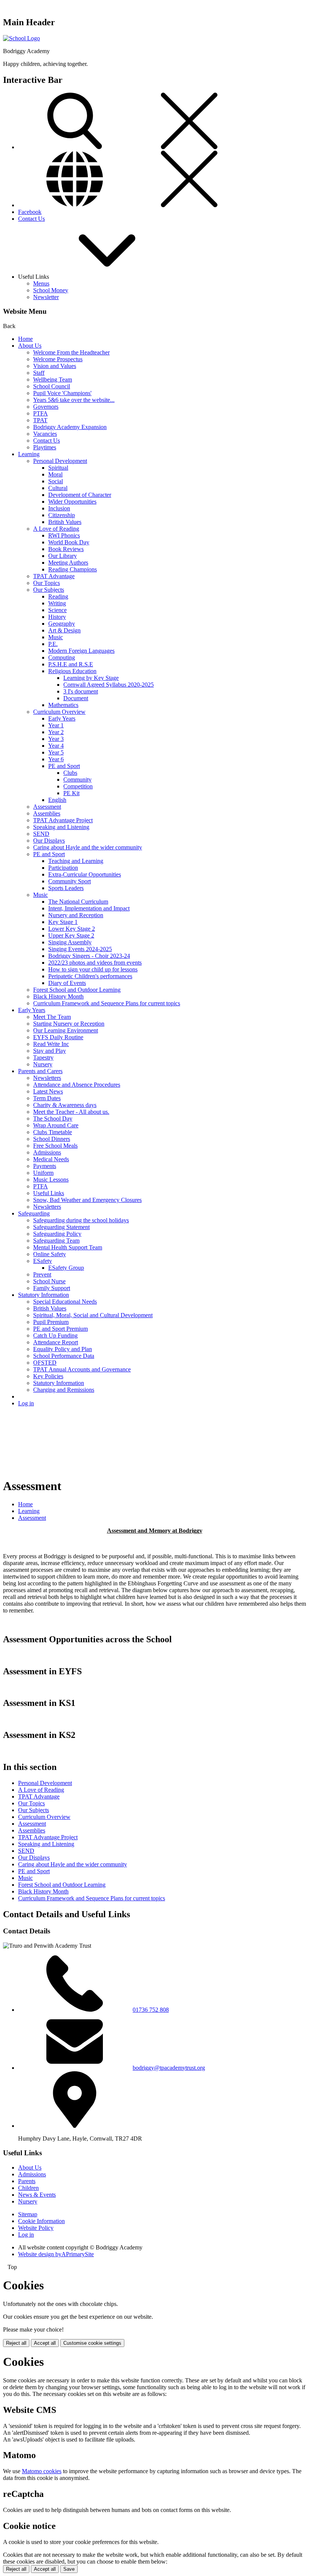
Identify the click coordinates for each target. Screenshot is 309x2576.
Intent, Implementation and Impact (89, 908)
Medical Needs (51, 1159)
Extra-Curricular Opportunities (85, 874)
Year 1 (56, 725)
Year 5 (56, 752)
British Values (65, 522)
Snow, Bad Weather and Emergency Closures (87, 1200)
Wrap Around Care (56, 1125)
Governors (46, 407)
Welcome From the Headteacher (71, 352)
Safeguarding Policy (57, 1234)
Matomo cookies (42, 2471)
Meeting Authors (68, 563)
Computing (62, 657)
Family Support (52, 1288)
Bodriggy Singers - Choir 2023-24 (89, 956)
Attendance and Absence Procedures (77, 1085)
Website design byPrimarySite (56, 2254)
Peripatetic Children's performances (90, 976)
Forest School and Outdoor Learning (77, 990)
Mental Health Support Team (68, 1247)
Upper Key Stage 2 (71, 935)
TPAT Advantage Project (63, 820)
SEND (41, 834)
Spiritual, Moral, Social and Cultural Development (93, 1315)
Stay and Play (50, 1051)
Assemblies (47, 813)
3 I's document (81, 691)
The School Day (53, 1119)
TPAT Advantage (54, 576)
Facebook (30, 212)
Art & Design (64, 630)
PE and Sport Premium (60, 1329)
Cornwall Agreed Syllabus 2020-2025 (109, 685)
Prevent (42, 1274)
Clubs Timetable (53, 1132)
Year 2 (56, 732)
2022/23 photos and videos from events (95, 963)
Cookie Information (41, 2221)
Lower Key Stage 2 (72, 929)
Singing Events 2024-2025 (80, 949)
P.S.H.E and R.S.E (71, 664)
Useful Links (49, 1193)
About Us (30, 346)
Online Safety (50, 1254)
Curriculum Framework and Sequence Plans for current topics (107, 1003)
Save (69, 2569)
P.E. (53, 644)
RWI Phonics (64, 535)
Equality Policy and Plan (63, 1349)
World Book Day (69, 542)
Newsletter (46, 297)
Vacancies (45, 434)
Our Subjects (49, 590)
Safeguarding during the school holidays (81, 1220)
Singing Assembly (70, 942)
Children (28, 2188)
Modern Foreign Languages (81, 651)
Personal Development (60, 461)
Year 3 (56, 739)
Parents (27, 2181)
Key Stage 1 (63, 922)
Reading (58, 596)
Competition (78, 786)
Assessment (47, 807)
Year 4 (56, 746)
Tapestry (43, 1057)
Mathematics (63, 705)
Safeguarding (34, 1213)
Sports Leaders (66, 888)
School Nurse (49, 1281)
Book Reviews (66, 549)
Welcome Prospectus (58, 359)
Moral (55, 474)
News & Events (37, 2195)
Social (56, 481)
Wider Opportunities (72, 502)
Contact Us (31, 219)
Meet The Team (52, 1017)
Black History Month (58, 996)
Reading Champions (73, 569)
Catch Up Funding (55, 1335)
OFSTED (45, 1363)
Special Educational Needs (65, 1302)
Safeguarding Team (56, 1241)
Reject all (16, 2343)
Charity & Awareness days (65, 1105)
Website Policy (36, 2228)
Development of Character (80, 495)
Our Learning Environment (66, 1030)
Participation (63, 868)
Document (76, 698)
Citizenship (62, 515)
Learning (29, 454)
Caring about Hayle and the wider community (88, 847)
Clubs (70, 773)
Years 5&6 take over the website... (74, 400)
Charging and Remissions (64, 1390)
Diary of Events (67, 983)
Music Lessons (51, 1180)
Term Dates (47, 1098)
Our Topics (47, 583)
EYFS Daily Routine (58, 1037)
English (57, 800)
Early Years (62, 718)
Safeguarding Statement (61, 1227)
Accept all (45, 2343)
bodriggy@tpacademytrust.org (169, 2068)
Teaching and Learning (76, 861)
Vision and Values (55, 366)
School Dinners (52, 1139)
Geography (62, 624)
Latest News (48, 1091)
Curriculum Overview (59, 712)
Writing (57, 603)
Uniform (43, 1173)
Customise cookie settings (92, 2343)
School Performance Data (64, 1356)
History (57, 617)
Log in (26, 1403)
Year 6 (56, 759)
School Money (51, 290)
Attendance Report (56, 1342)
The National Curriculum (78, 902)
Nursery (43, 1064)
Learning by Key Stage (91, 678)
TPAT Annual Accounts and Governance (82, 1369)
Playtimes (45, 447)
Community (77, 780)
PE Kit (71, 793)
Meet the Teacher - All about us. (71, 1112)
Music (56, 637)
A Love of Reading (56, 529)
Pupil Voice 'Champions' (62, 393)
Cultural (58, 488)
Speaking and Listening (61, 827)
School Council (52, 386)
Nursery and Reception (76, 915)
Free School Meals (55, 1146)
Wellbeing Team (53, 379)
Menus (41, 283)
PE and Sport (64, 766)
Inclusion (59, 508)
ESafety (43, 1261)
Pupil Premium (51, 1322)
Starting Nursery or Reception (69, 1024)
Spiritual (58, 468)
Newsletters (47, 1078)
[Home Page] (21, 38)
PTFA (41, 413)
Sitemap (28, 2214)
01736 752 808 (151, 2010)
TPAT (40, 420)
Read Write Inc (51, 1044)
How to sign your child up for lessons (93, 969)
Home (25, 339)
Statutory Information (44, 1295)
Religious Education (72, 671)
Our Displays (49, 841)
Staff (39, 373)
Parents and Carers (40, 1071)
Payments (45, 1166)
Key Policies (48, 1376)
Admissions (47, 1152)
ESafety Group (66, 1268)
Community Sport (70, 881)
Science (57, 610)
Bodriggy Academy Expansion (70, 427)
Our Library (63, 556)
